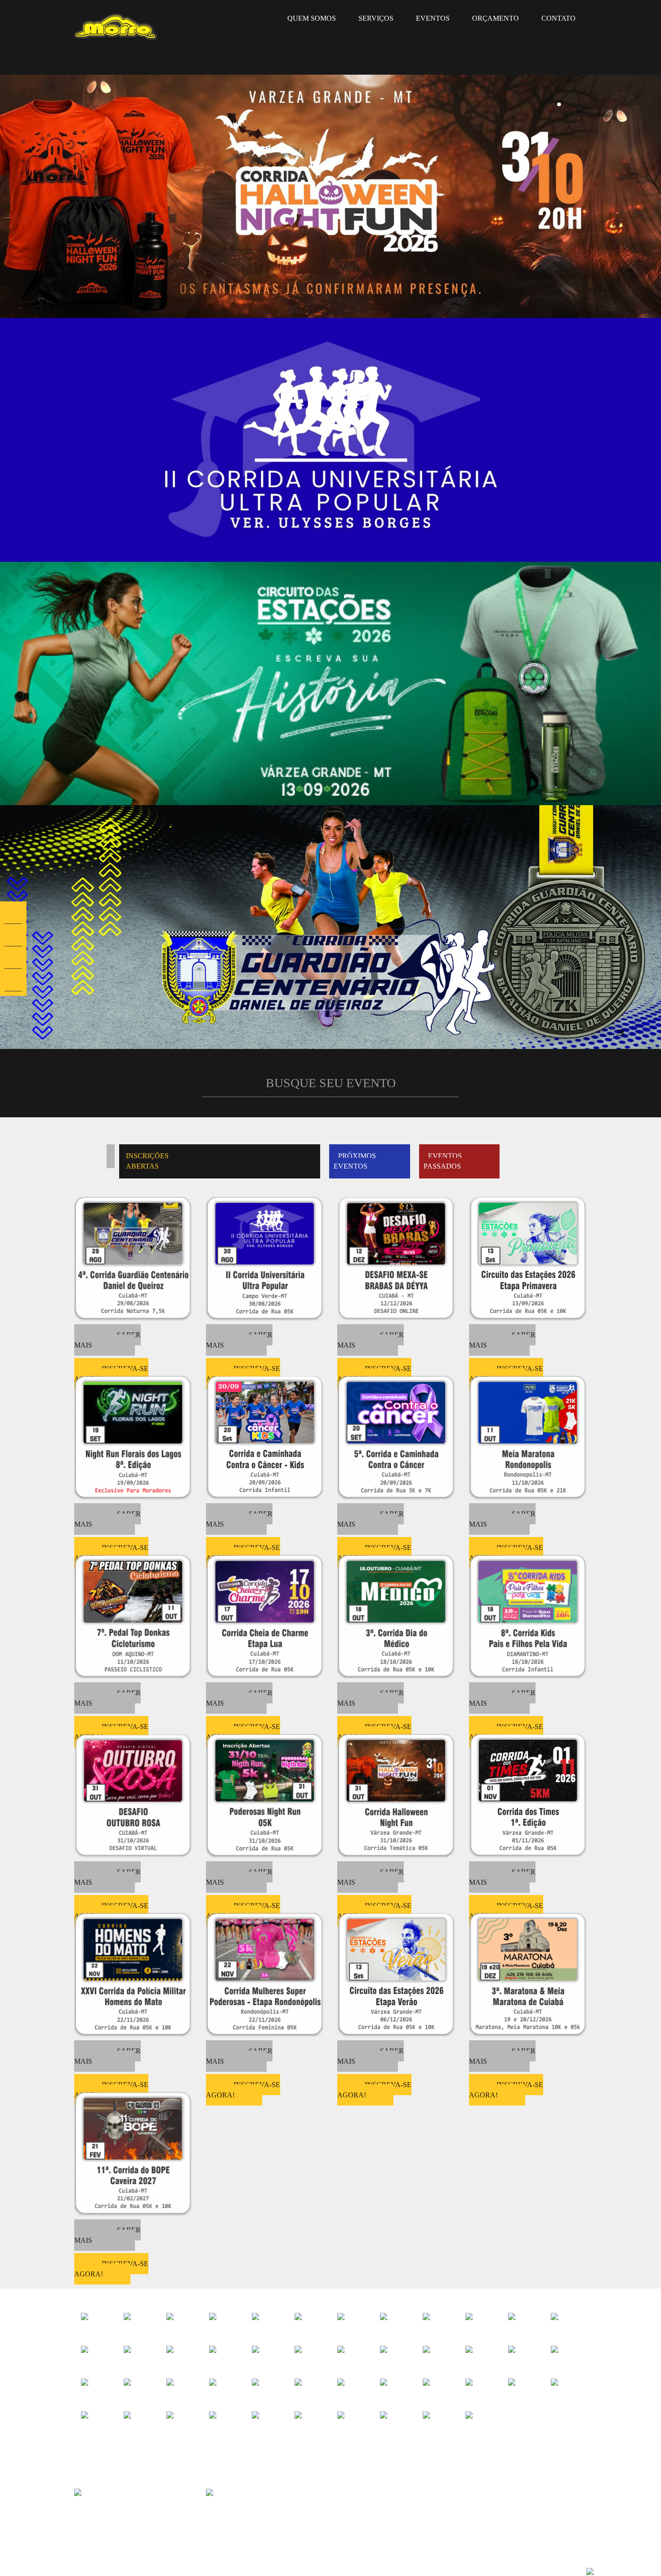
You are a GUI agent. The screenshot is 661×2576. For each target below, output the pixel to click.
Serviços (376, 18)
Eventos (433, 18)
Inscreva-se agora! (243, 2090)
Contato (558, 18)
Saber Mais (107, 1340)
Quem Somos (312, 18)
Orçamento (496, 18)
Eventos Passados (443, 1161)
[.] (330, 195)
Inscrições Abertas (147, 1161)
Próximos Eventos (355, 1161)
